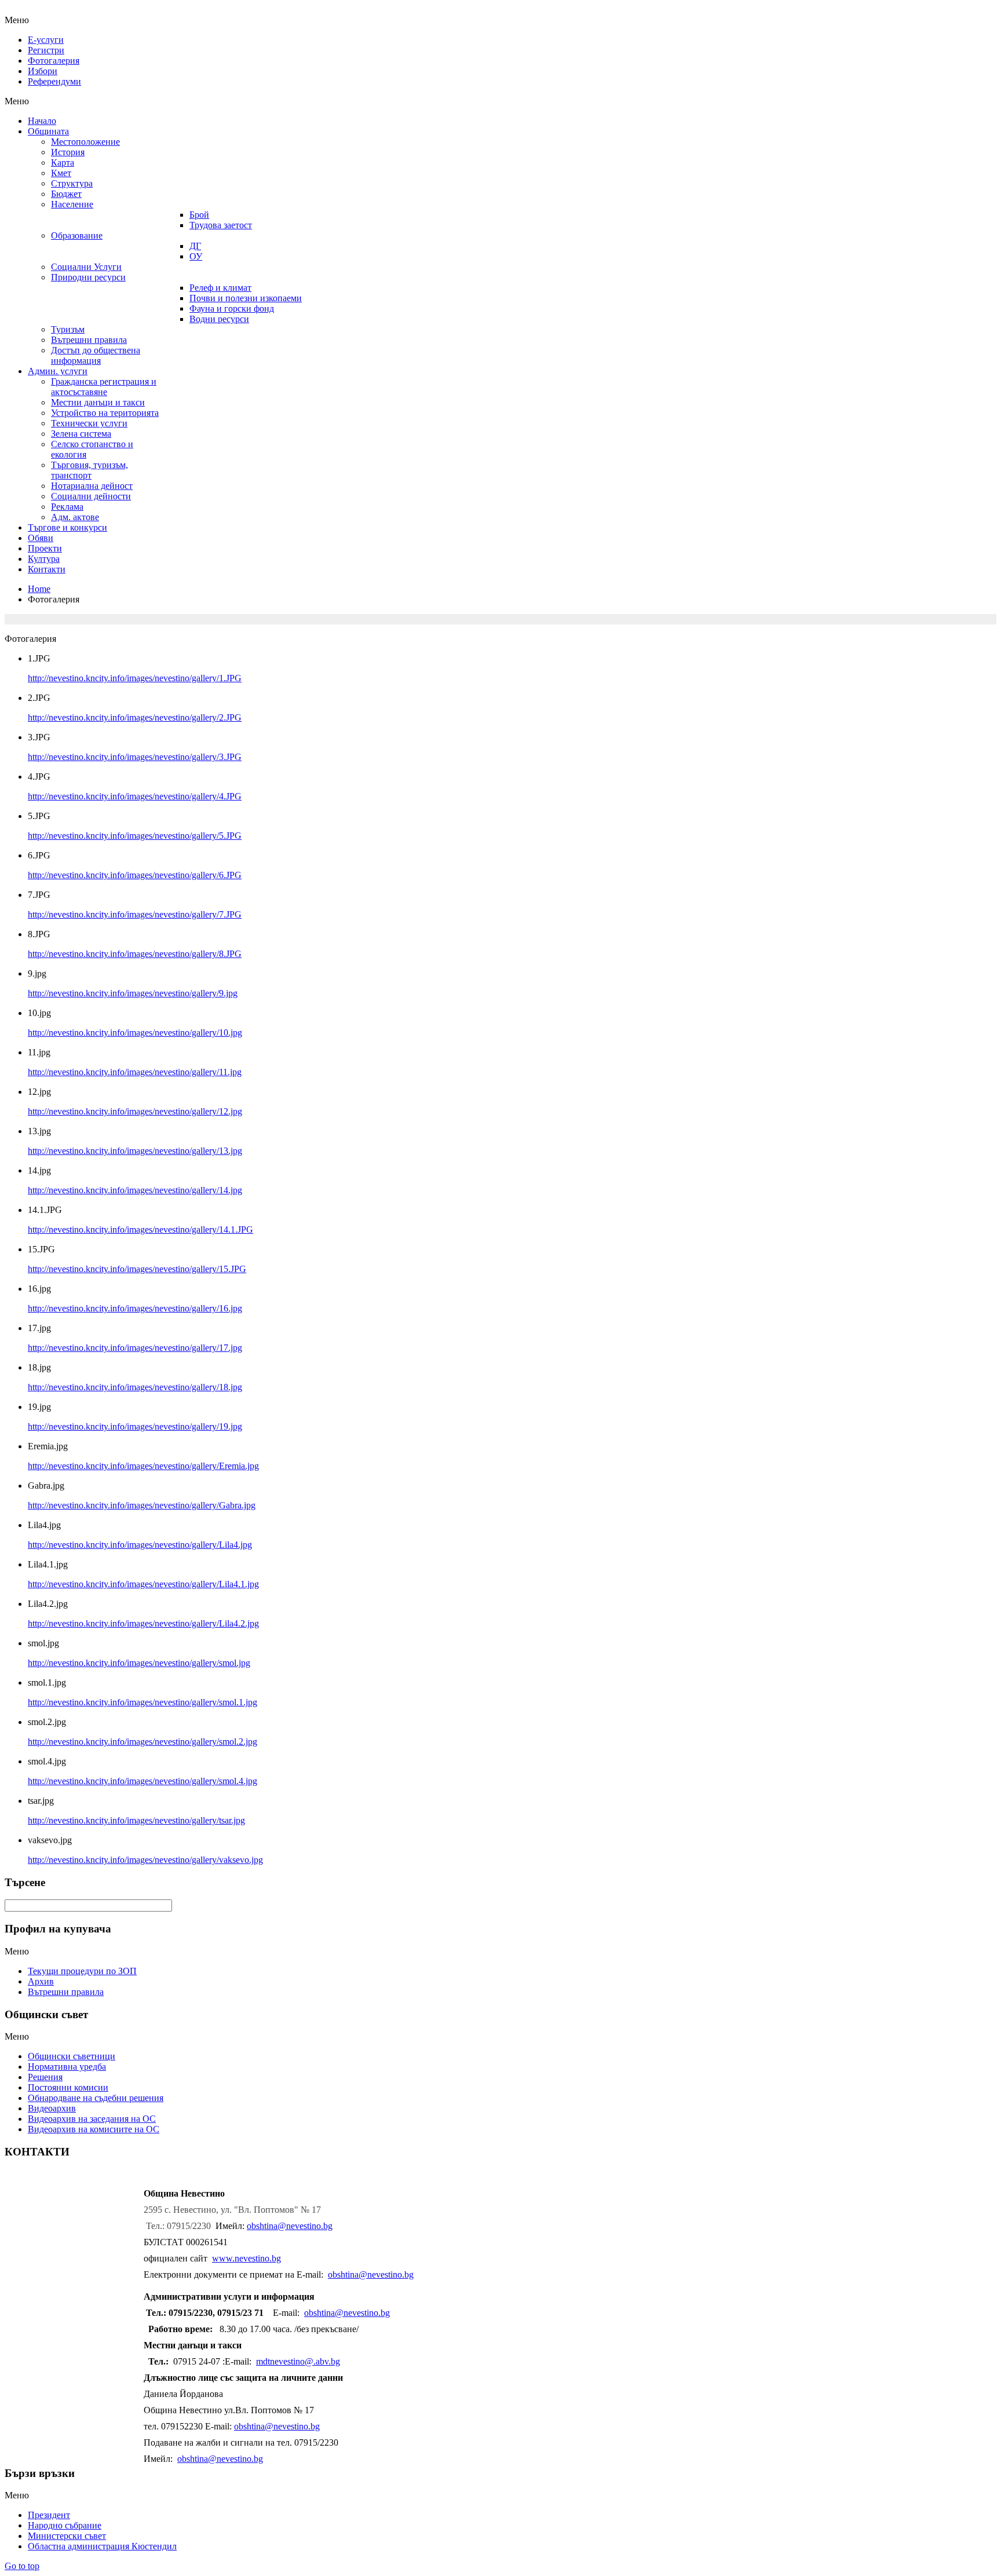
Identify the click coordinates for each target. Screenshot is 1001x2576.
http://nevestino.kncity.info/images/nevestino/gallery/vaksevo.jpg (145, 1860)
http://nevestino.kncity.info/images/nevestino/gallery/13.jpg (135, 1151)
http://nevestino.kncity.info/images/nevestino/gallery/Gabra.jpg (142, 1505)
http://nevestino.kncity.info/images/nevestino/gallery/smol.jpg (139, 1663)
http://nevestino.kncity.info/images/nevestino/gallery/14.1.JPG (140, 1229)
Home (39, 589)
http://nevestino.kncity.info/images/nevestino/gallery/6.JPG (135, 875)
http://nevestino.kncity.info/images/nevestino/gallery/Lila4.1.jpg (143, 1584)
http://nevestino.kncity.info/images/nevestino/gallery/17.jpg (135, 1348)
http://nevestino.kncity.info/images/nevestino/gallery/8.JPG (135, 954)
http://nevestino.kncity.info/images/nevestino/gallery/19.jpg (135, 1426)
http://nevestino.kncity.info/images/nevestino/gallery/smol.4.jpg (143, 1781)
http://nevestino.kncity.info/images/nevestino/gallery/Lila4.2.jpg (143, 1623)
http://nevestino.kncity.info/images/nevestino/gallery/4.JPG (135, 796)
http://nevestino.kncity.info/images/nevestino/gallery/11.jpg (135, 1072)
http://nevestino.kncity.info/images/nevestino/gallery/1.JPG (135, 678)
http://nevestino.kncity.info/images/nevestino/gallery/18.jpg (135, 1387)
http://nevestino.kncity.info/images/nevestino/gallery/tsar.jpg (136, 1820)
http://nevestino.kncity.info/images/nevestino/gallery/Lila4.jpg (140, 1545)
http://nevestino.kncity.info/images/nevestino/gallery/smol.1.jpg (143, 1702)
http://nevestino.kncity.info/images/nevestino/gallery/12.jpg (135, 1111)
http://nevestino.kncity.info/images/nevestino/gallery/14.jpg (135, 1190)
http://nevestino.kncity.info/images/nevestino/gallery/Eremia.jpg (143, 1466)
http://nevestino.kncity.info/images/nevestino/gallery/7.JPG (135, 914)
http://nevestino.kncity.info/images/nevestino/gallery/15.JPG (137, 1269)
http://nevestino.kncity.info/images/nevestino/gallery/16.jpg (135, 1308)
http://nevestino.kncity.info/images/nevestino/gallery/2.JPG (135, 717)
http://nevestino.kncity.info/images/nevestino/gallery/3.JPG (135, 757)
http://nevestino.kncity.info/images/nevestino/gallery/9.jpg (133, 993)
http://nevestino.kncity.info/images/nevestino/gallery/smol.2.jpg (143, 1742)
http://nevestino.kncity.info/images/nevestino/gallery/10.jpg (135, 1033)
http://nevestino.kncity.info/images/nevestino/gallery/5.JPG (135, 836)
